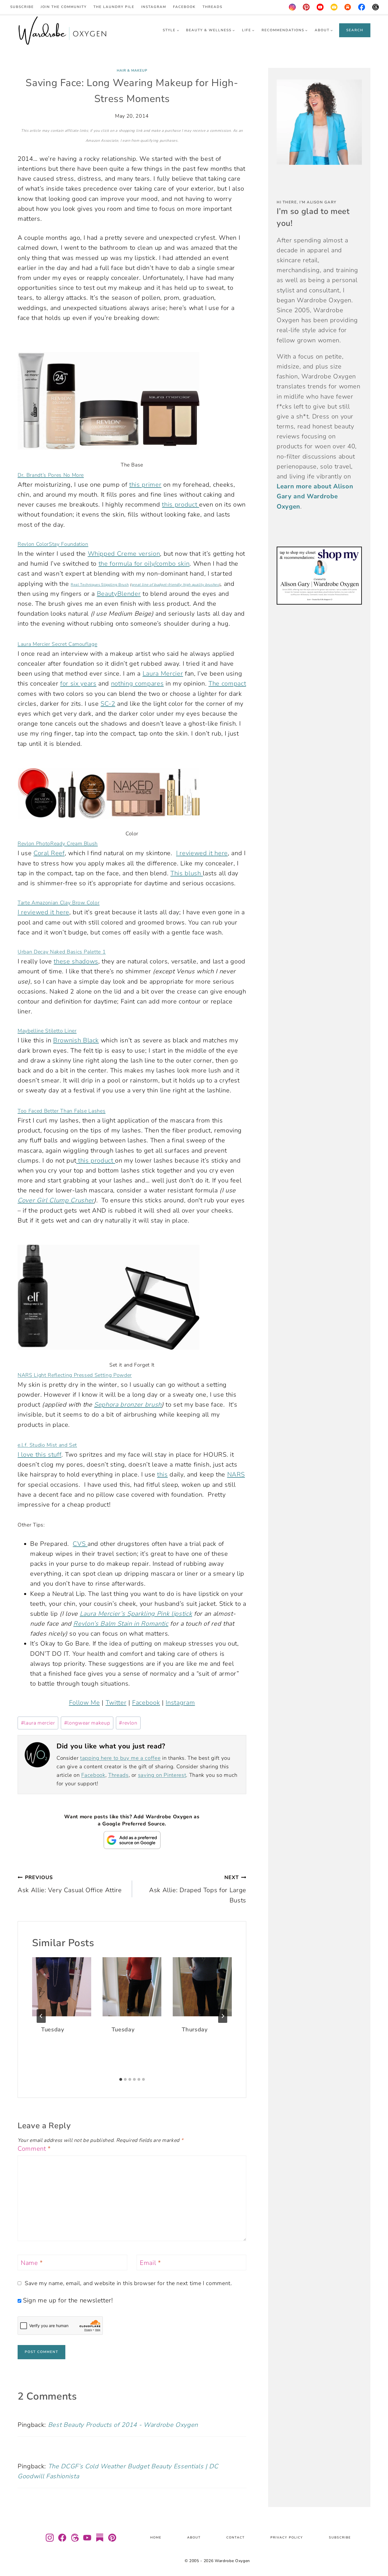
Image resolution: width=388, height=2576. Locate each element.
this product (181, 505)
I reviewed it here (202, 853)
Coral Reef (49, 853)
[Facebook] (362, 7)
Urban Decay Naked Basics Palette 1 (62, 952)
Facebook (184, 7)
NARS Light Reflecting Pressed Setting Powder (75, 1375)
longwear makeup (87, 1723)
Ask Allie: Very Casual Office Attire (70, 1884)
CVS (80, 1544)
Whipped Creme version (124, 554)
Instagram (154, 7)
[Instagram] (292, 7)
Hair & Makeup (132, 70)
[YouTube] (320, 7)
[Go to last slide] (41, 2016)
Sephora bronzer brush (128, 1405)
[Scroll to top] (376, 2555)
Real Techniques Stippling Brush (100, 585)
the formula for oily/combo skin (144, 564)
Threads (212, 7)
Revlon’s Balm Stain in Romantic (121, 1624)
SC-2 (108, 704)
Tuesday (53, 2030)
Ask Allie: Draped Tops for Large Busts (198, 1889)
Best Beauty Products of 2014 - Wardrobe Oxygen (123, 2425)
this (162, 1475)
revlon (128, 1723)
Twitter (116, 1703)
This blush (187, 873)
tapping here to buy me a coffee (120, 1758)
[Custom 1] (348, 7)
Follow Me (85, 1703)
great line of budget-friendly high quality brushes (175, 585)
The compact (227, 684)
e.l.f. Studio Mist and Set (47, 1445)
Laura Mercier (163, 674)
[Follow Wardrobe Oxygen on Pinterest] (112, 2538)
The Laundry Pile (114, 7)
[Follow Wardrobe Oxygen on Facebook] (62, 2538)
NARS (236, 1475)
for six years (78, 684)
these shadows (76, 961)
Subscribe (22, 7)
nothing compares (137, 684)
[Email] (334, 7)
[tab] (121, 2079)
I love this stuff (39, 1455)
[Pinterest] (306, 7)
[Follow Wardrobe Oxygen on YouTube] (87, 2538)
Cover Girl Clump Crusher (56, 1200)
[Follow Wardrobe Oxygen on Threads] (75, 2538)
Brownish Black (76, 1040)
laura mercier (38, 1723)
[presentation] (62, 1987)
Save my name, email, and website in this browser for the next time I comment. (128, 2283)
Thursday (195, 2030)
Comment (34, 2149)
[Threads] (376, 7)
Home (156, 2538)
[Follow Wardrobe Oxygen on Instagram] (50, 2538)
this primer (145, 485)
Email (150, 2263)
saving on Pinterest (162, 1775)
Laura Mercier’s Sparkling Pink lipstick (136, 1614)
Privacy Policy (287, 2538)
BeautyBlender (119, 594)
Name (32, 2263)
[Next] (223, 2016)
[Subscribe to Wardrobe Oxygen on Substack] (100, 2538)
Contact (236, 2538)
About (194, 2538)
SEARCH (355, 30)
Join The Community (64, 7)
